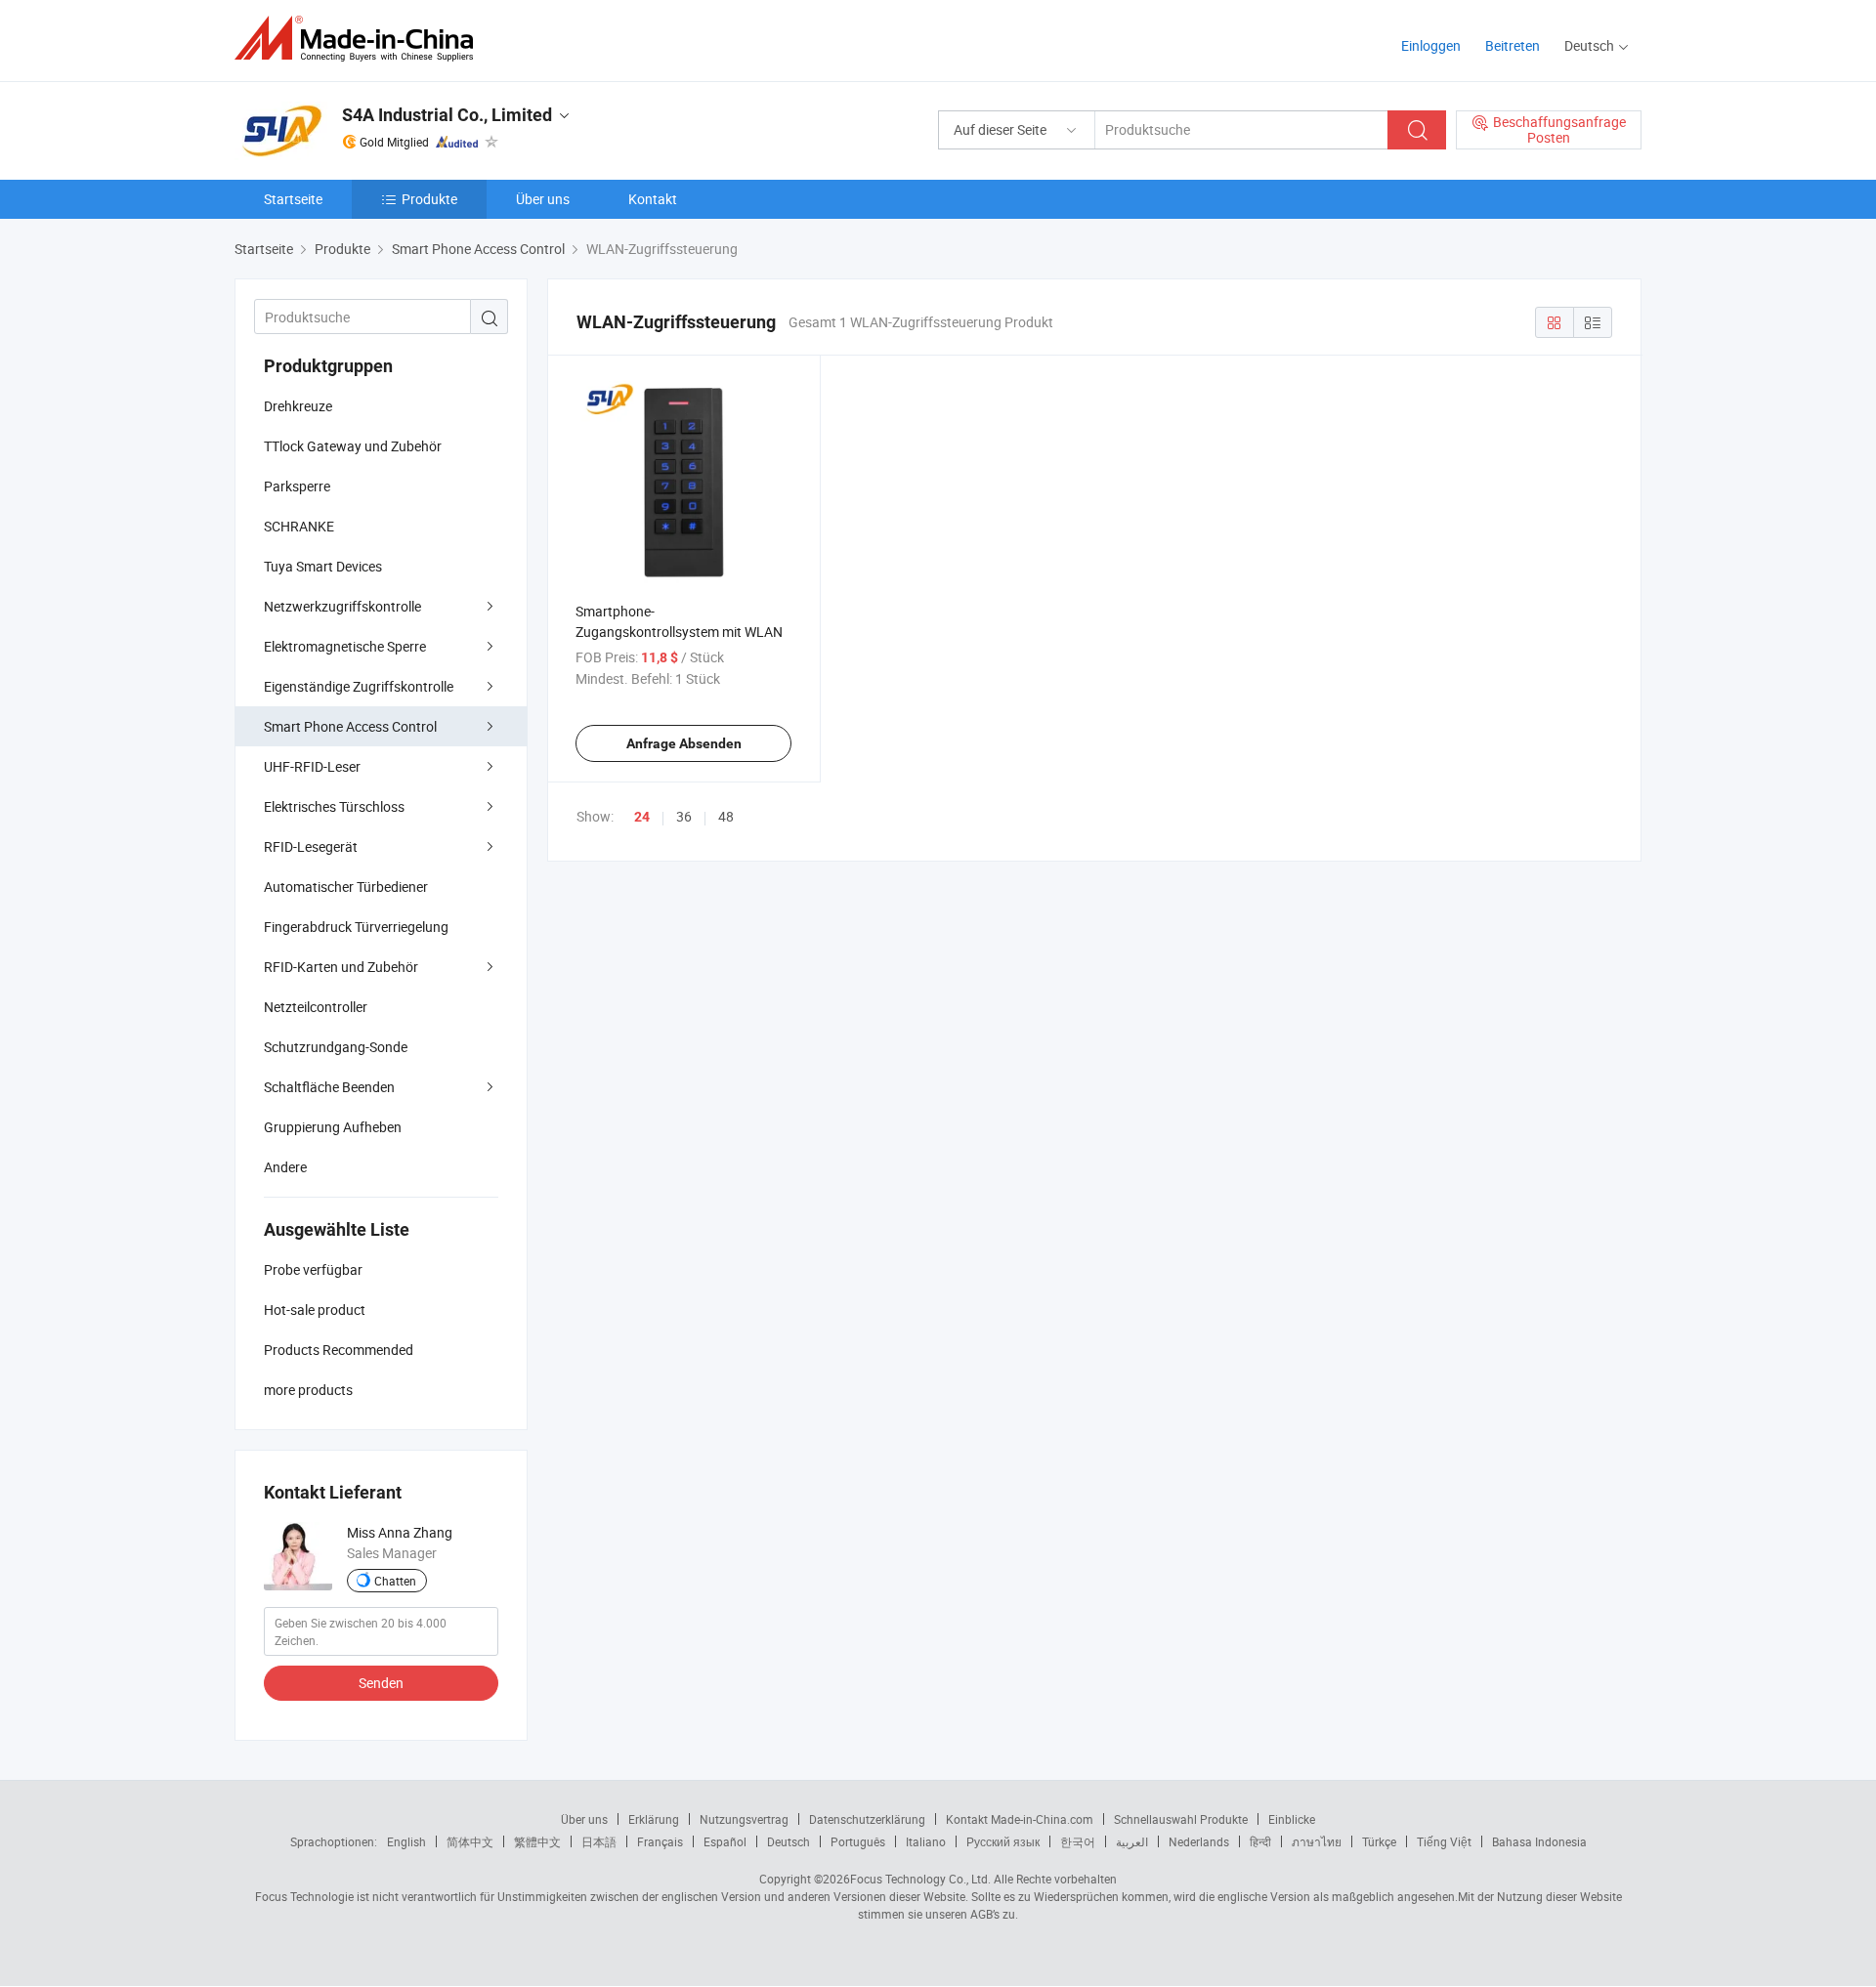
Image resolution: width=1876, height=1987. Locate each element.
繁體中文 (537, 1841)
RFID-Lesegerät (311, 846)
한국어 (1078, 1841)
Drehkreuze (298, 406)
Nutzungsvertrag (744, 1819)
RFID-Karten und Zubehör (341, 967)
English (406, 1841)
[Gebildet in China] (360, 39)
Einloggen (1431, 45)
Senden (381, 1683)
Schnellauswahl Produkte (1181, 1819)
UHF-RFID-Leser (312, 766)
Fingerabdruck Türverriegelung (356, 927)
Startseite (293, 199)
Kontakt (653, 199)
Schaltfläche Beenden (329, 1087)
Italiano (926, 1841)
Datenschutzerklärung (867, 1819)
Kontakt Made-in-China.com (1020, 1819)
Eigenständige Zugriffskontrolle (359, 686)
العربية (1132, 1841)
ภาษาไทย (1317, 1841)
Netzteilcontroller (316, 1007)
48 (726, 816)
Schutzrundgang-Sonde (336, 1047)
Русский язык (1003, 1841)
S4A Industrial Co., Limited (447, 115)
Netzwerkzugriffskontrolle (342, 606)
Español (725, 1841)
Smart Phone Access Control (350, 726)
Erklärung (654, 1819)
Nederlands (1199, 1841)
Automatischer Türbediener (346, 887)
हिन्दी (1260, 1841)
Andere (285, 1167)
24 (642, 817)
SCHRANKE (299, 526)
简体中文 (470, 1841)
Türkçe (1379, 1841)
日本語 (599, 1841)
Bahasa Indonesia (1539, 1841)
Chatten (395, 1581)
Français (660, 1841)
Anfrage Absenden (684, 743)
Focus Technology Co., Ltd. (920, 1879)
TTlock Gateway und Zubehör (353, 446)
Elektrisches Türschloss (334, 806)
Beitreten (1513, 45)
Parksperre (297, 486)
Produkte (429, 199)
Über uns (543, 199)
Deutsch (789, 1841)
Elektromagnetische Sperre (345, 646)
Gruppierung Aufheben (333, 1127)
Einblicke (1292, 1819)
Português (858, 1841)
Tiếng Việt (1444, 1841)
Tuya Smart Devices (323, 566)
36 (684, 816)
